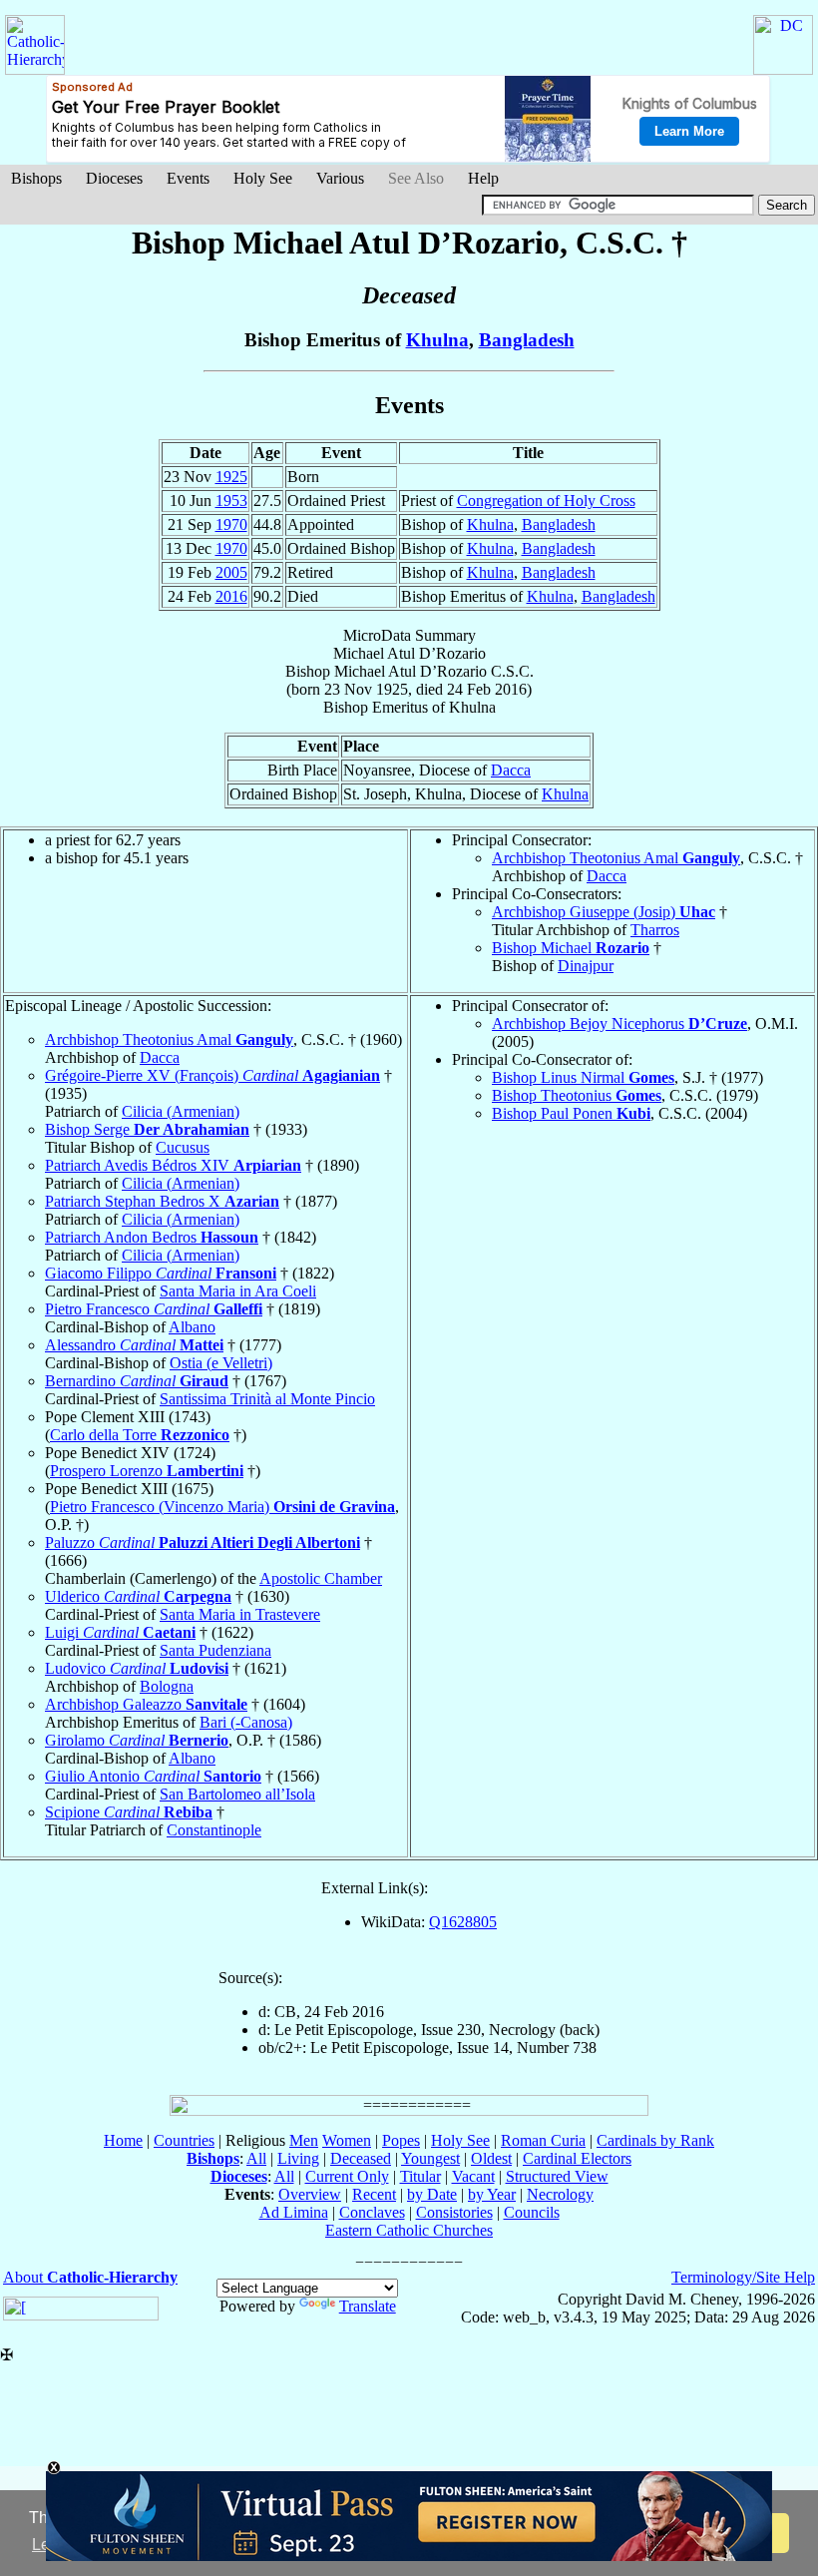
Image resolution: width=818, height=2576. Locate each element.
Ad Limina (294, 2212)
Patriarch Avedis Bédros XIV (173, 1165)
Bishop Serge (147, 1129)
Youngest (430, 2158)
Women (347, 2140)
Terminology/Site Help (743, 2277)
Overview (310, 2194)
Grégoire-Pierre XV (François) (212, 1075)
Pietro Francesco (154, 1309)
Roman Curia (543, 2140)
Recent (374, 2194)
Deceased (361, 2158)
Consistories (454, 2212)
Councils (532, 2212)
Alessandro (134, 1345)
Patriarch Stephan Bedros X (162, 1201)
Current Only (347, 2176)
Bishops (36, 178)
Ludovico (137, 1668)
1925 (231, 477)
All (256, 2158)
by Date (432, 2194)
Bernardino (137, 1381)
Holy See (263, 178)
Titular (420, 2176)
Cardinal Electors (577, 2158)
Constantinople (214, 1830)
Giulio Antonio (153, 1776)
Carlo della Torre (140, 1435)
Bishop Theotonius (577, 1095)
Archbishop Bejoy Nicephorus (619, 1024)
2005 (231, 572)
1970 (231, 524)
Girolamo (137, 1740)
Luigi (120, 1632)
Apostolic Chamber (321, 1578)
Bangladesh (527, 340)
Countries (184, 2140)
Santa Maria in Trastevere (240, 1614)
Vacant (473, 2176)
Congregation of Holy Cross (546, 501)
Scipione (129, 1812)
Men (304, 2140)
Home (123, 2140)
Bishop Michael (571, 948)
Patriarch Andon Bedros (152, 1237)
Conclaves (372, 2212)
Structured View (557, 2176)
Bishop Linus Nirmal (583, 1077)
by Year (492, 2194)
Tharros (655, 930)
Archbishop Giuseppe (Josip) (604, 912)
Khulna (437, 340)
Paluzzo (203, 1543)
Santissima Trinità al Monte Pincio (267, 1399)
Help (483, 178)
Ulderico (138, 1596)
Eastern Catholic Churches (409, 2230)
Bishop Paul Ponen (571, 1113)
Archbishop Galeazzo (146, 1704)
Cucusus (183, 1147)
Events (188, 178)
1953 (231, 501)
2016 (231, 596)
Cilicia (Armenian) (181, 1111)
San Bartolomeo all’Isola (237, 1794)
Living (298, 2158)
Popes (401, 2140)
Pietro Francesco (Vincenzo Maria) (222, 1507)
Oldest (491, 2158)
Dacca (511, 770)
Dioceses (114, 178)
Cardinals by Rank (655, 2140)
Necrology (560, 2194)
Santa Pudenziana (215, 1650)
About (90, 2277)
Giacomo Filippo (161, 1273)
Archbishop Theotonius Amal (616, 858)
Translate (368, 2306)
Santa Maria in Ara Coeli (238, 1291)
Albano (192, 1327)
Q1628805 (463, 1922)
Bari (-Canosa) (246, 1722)
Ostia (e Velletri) (221, 1363)
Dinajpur (586, 966)
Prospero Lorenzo (147, 1471)
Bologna (167, 1686)
